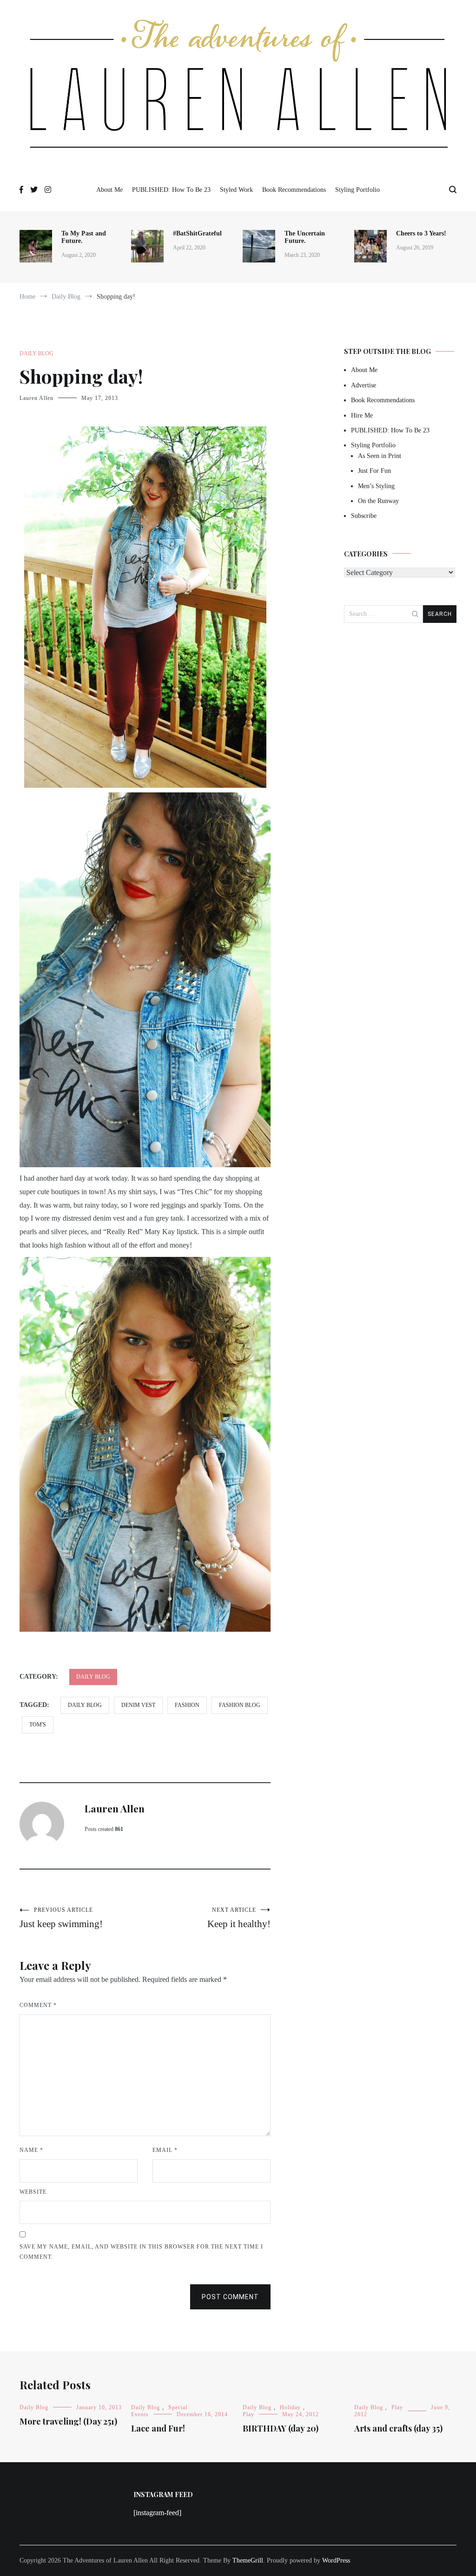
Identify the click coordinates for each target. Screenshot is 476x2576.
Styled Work (236, 190)
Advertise (364, 385)
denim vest (138, 1705)
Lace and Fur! (158, 2428)
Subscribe (364, 516)
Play (248, 2414)
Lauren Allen (36, 398)
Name (31, 2150)
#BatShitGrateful (198, 233)
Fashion (187, 1705)
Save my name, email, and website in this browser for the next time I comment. (141, 2252)
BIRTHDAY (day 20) (281, 2428)
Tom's (38, 1725)
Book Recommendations (294, 190)
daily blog (85, 1705)
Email (165, 2150)
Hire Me (362, 415)
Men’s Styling (376, 486)
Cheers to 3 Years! (421, 233)
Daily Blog (36, 353)
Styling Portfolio (357, 190)
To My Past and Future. (84, 237)
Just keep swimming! (61, 1918)
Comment (38, 2005)
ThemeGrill (248, 2560)
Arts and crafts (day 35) (398, 2428)
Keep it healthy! (239, 1918)
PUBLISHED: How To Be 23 (171, 190)
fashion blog (240, 1705)
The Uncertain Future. (305, 237)
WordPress (336, 2560)
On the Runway (378, 501)
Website (33, 2192)
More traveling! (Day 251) (68, 2421)
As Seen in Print (380, 456)
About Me (109, 190)
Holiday (290, 2407)
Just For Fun (374, 471)
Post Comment (230, 2297)
